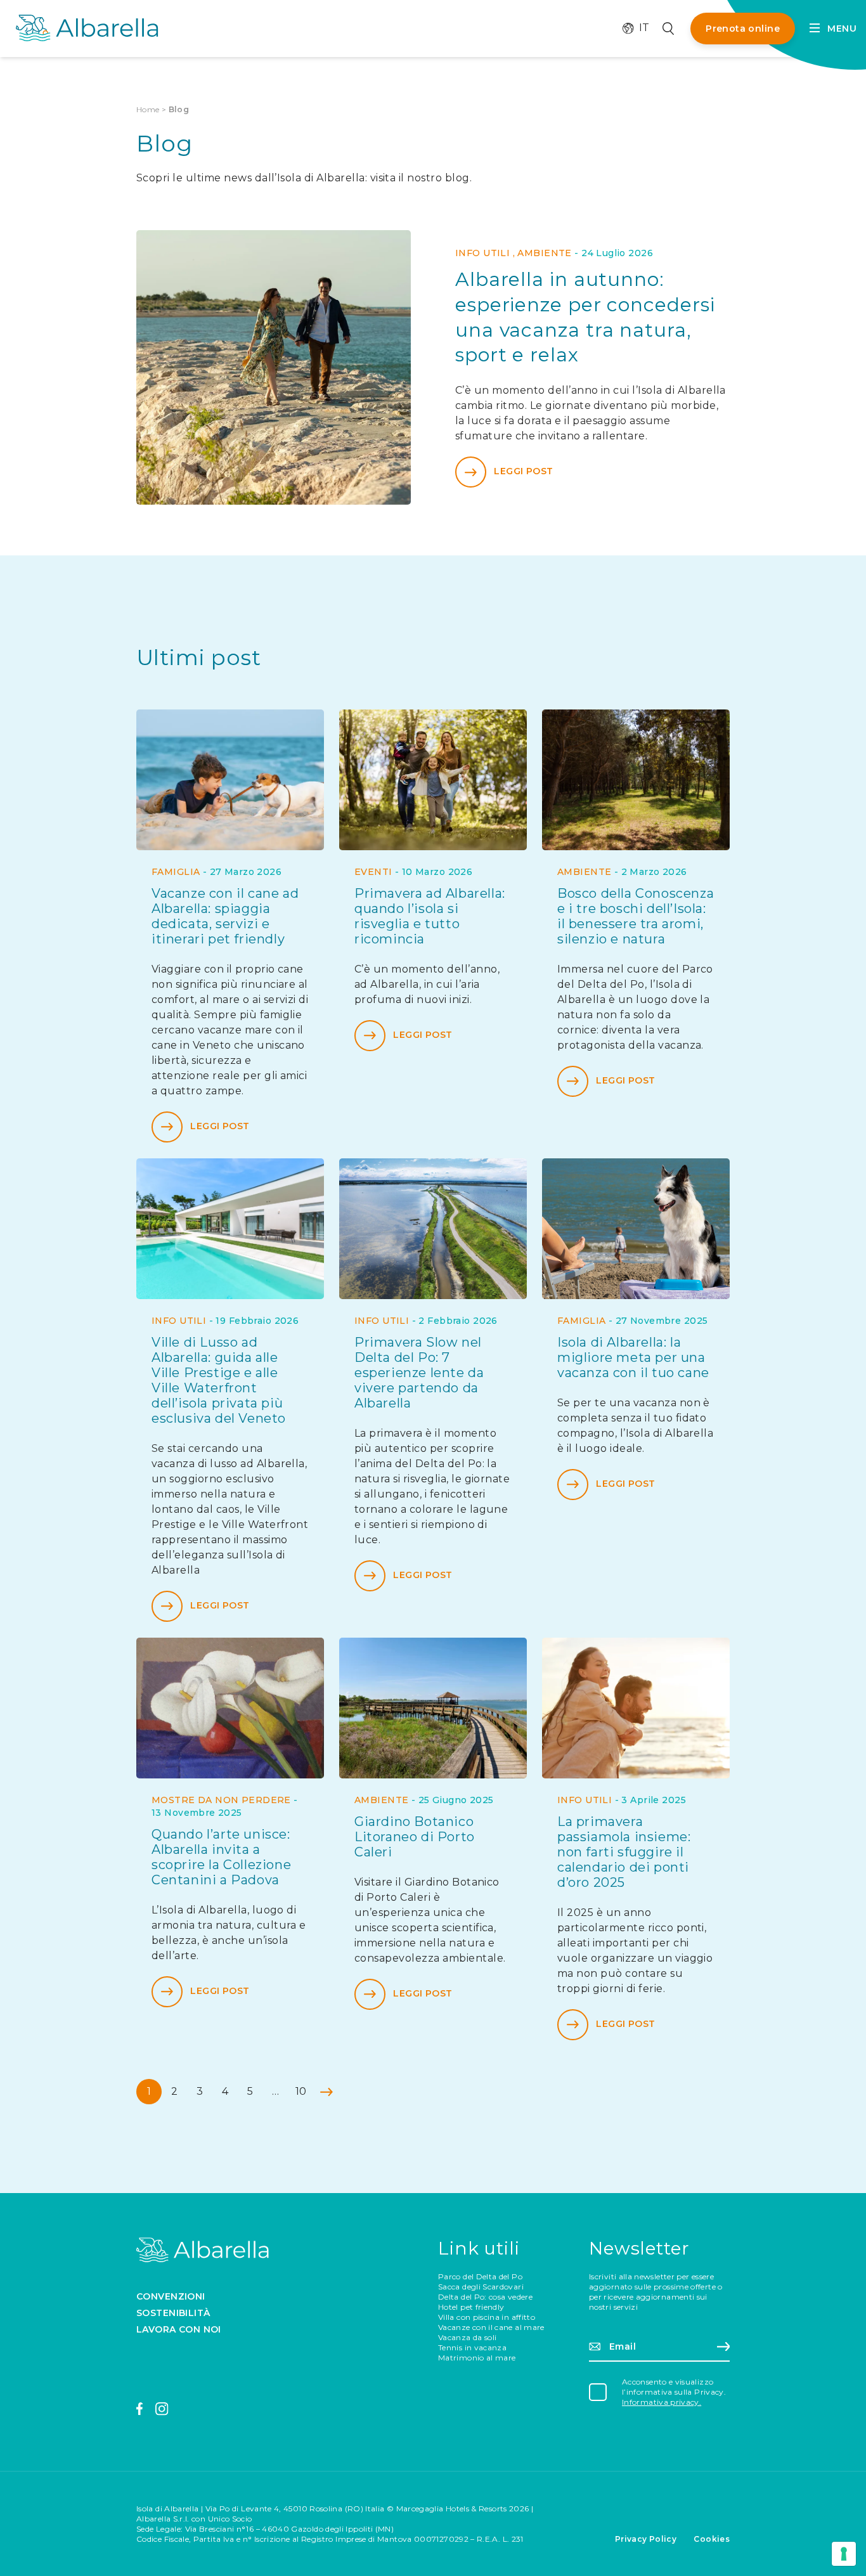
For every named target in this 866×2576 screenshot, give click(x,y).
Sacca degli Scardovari (481, 2287)
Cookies (712, 2539)
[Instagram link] (162, 2409)
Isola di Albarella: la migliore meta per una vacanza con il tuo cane (633, 1357)
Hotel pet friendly (471, 2307)
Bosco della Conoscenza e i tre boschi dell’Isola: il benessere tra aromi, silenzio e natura (636, 916)
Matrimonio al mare (477, 2358)
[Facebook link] (140, 2409)
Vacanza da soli (467, 2337)
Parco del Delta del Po (480, 2276)
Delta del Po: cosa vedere (485, 2297)
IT (638, 28)
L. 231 (513, 2539)
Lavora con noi (179, 2329)
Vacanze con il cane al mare (491, 2327)
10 (301, 2091)
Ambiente (544, 253)
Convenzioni (171, 2296)
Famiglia (176, 872)
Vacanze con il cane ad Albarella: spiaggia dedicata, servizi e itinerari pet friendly (225, 916)
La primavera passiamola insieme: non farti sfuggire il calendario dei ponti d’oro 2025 (624, 1852)
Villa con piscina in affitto (487, 2317)
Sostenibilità (173, 2313)
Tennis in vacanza (472, 2347)
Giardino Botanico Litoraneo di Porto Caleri (415, 1837)
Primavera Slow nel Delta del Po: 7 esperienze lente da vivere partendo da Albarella (419, 1373)
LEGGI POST (523, 472)
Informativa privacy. (662, 2402)
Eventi (373, 872)
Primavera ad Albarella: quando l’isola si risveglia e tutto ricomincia (430, 916)
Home (148, 109)
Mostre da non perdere (221, 1800)
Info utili (482, 253)
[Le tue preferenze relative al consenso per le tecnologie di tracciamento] (844, 2554)
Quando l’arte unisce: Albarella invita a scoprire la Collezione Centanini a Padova (221, 1857)
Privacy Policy (646, 2539)
